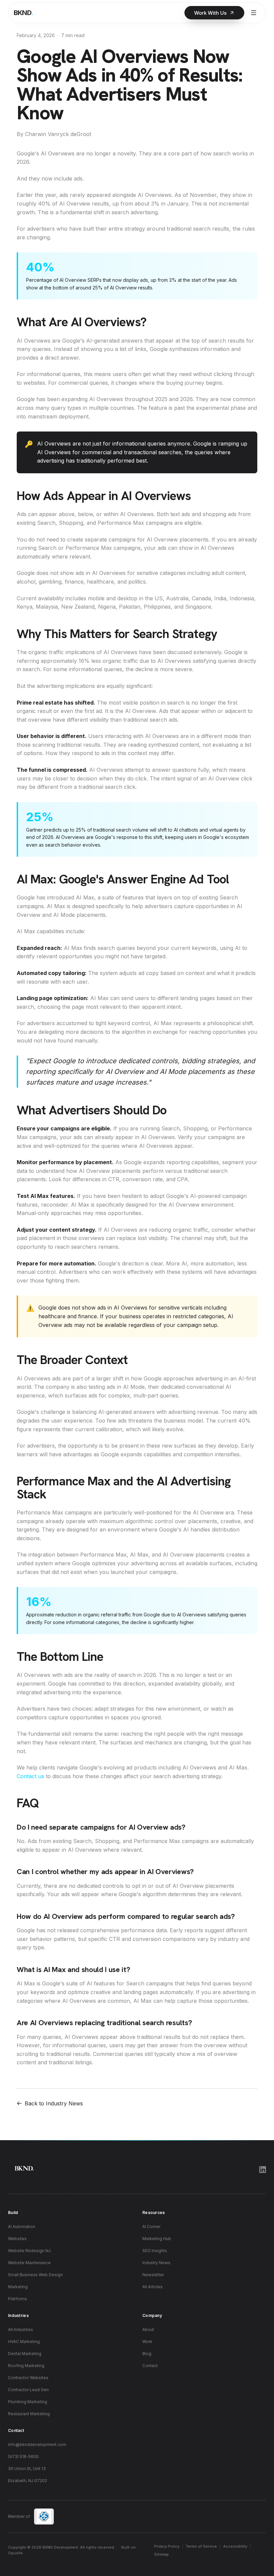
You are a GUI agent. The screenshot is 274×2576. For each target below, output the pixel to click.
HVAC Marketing (24, 2342)
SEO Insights (155, 2251)
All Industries (21, 2329)
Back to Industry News (54, 2103)
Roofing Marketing (26, 2366)
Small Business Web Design (35, 2275)
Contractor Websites (28, 2378)
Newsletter (153, 2275)
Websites (17, 2239)
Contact (150, 2366)
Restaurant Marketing (29, 2414)
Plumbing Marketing (28, 2402)
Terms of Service (201, 2546)
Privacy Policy (167, 2546)
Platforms (18, 2299)
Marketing (18, 2287)
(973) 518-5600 (23, 2457)
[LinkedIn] (263, 2170)
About (148, 2329)
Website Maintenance (29, 2263)
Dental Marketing (25, 2354)
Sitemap (161, 2554)
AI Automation (22, 2227)
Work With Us (210, 13)
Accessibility (235, 2546)
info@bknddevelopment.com (37, 2444)
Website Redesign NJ (29, 2251)
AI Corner (151, 2227)
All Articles (153, 2287)
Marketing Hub (157, 2239)
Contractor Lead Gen (28, 2390)
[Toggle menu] (254, 13)
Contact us (30, 1776)
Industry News (156, 2263)
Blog (147, 2354)
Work (147, 2342)
